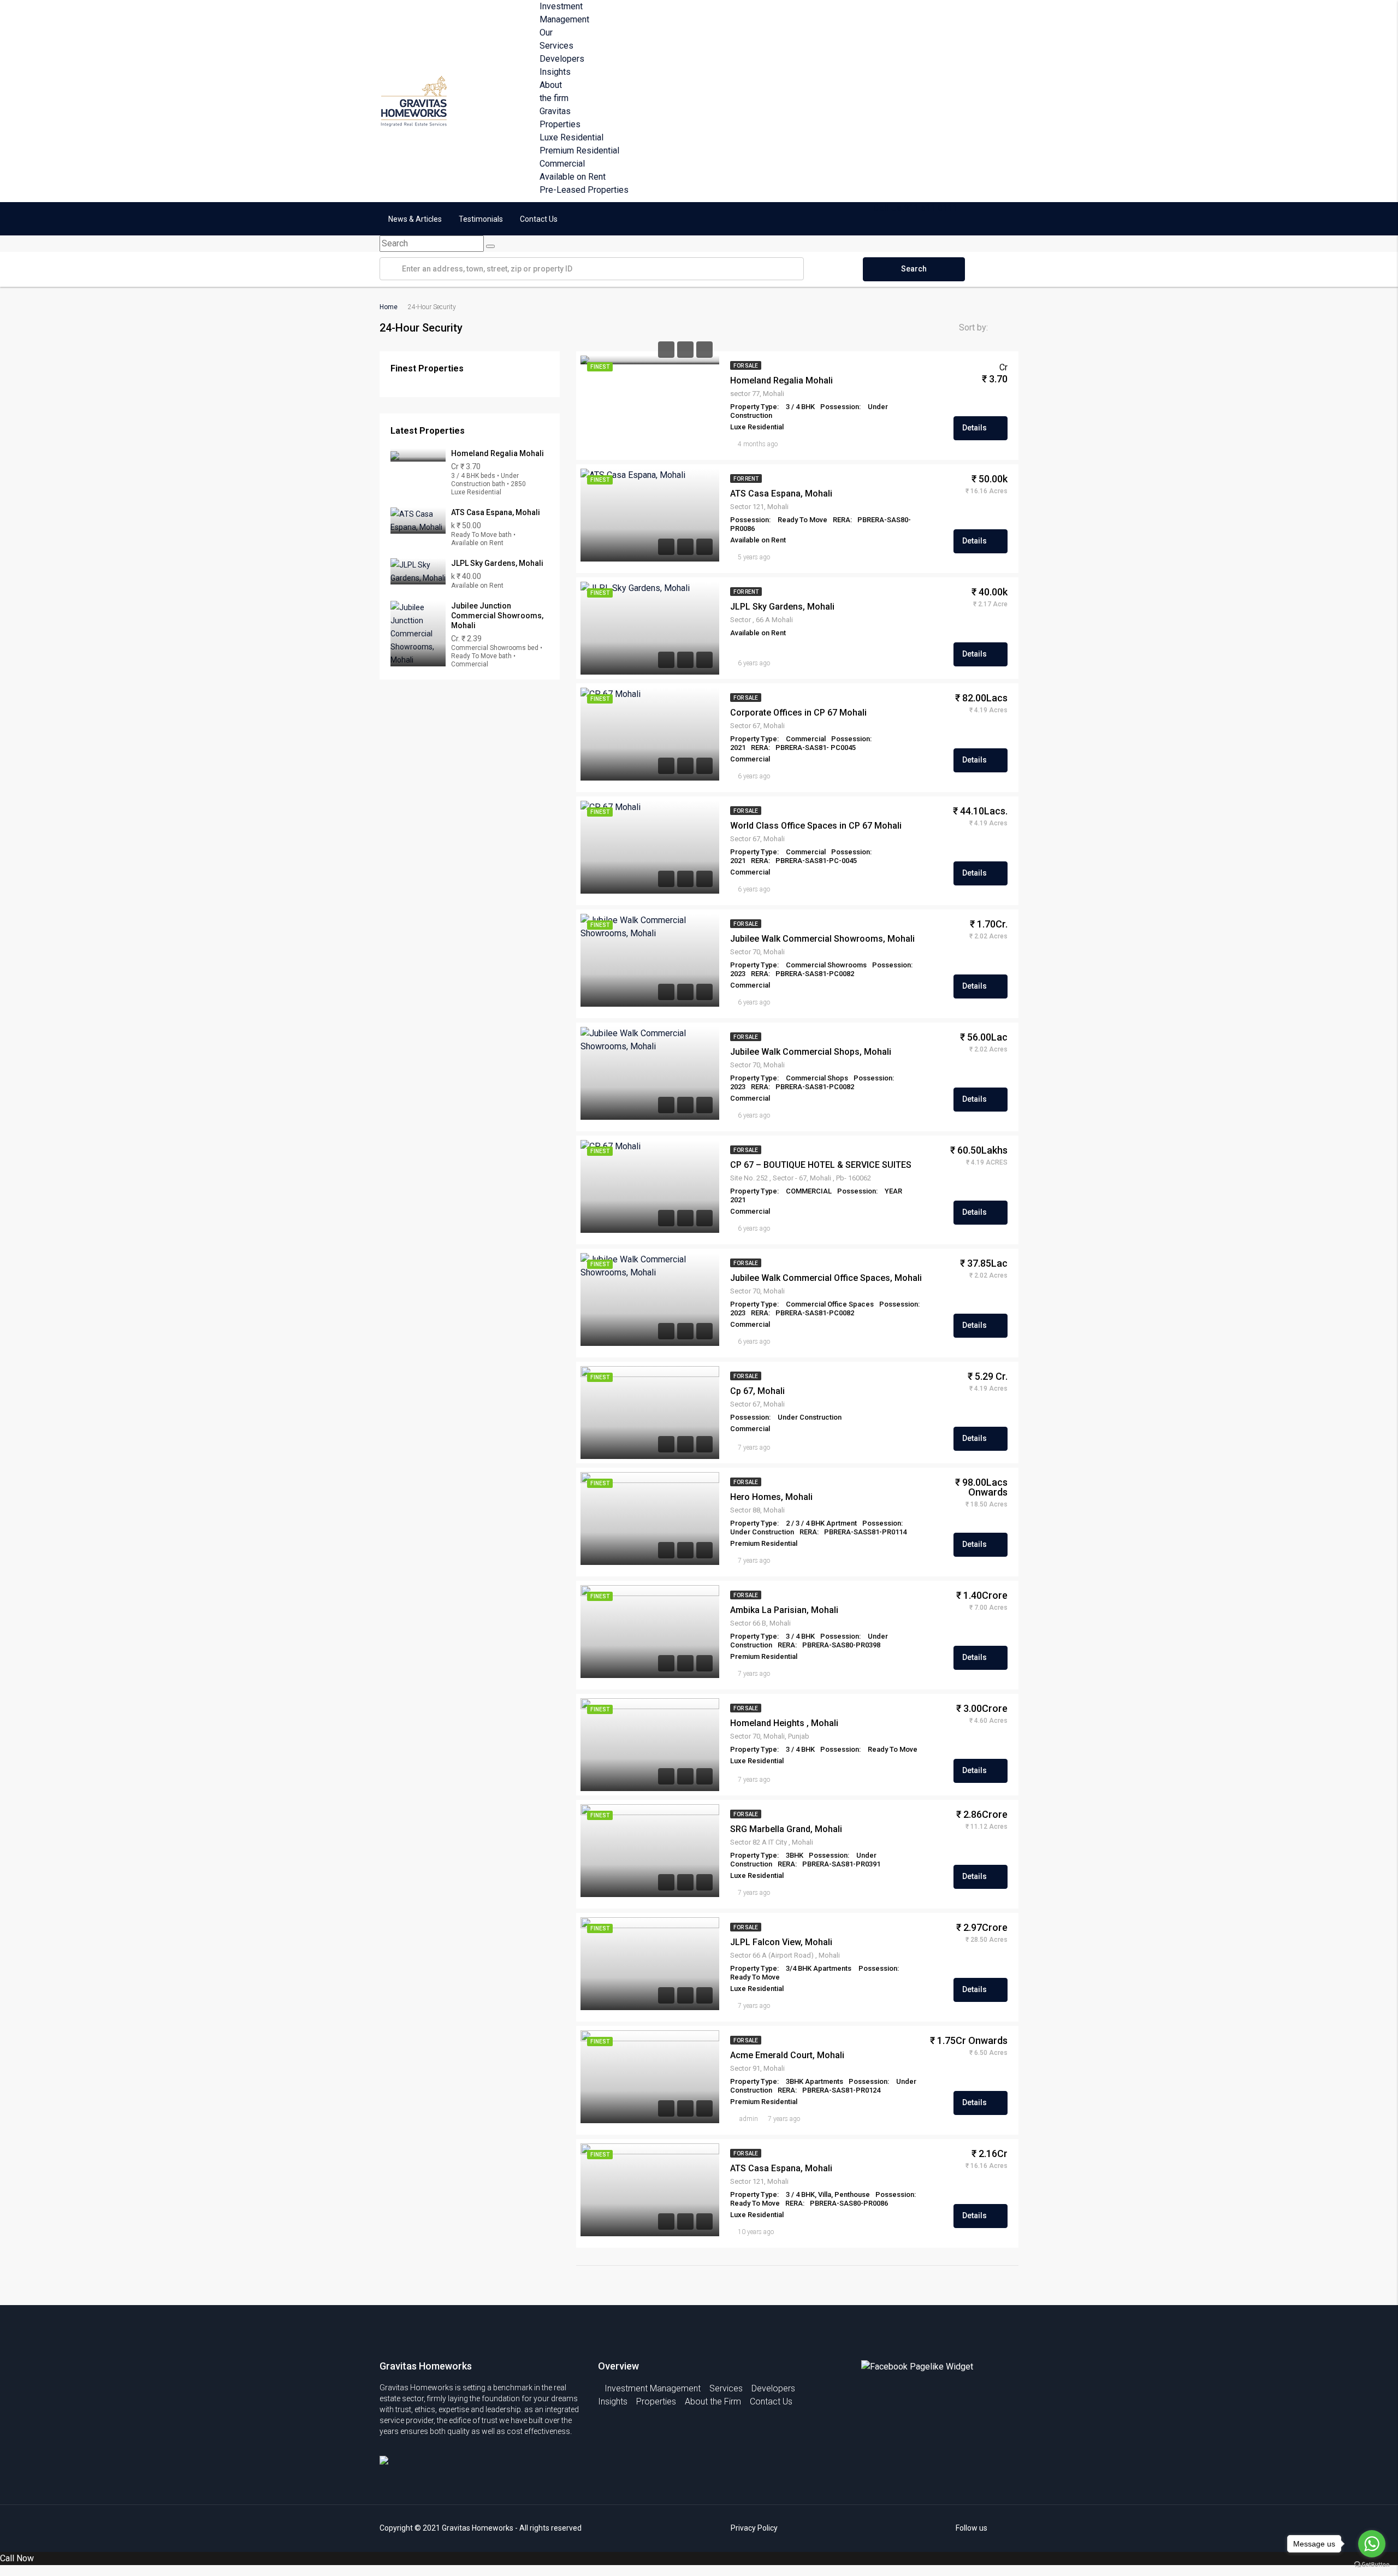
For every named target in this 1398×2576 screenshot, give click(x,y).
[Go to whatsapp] (1372, 2544)
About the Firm (713, 2401)
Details (975, 428)
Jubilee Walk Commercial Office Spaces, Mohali (826, 1278)
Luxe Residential (571, 137)
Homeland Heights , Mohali (784, 1723)
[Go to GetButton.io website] (1372, 2565)
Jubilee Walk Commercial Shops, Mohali (811, 1052)
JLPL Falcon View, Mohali (781, 1942)
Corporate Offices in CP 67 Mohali (798, 713)
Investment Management (653, 2388)
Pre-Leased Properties (584, 190)
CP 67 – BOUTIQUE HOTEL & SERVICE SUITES (821, 1165)
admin (749, 2119)
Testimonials (481, 219)
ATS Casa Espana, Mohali (781, 494)
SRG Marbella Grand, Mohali (786, 1829)
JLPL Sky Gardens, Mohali (782, 607)
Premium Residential (579, 150)
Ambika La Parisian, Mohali (784, 1610)
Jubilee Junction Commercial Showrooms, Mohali (497, 616)
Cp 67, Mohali (757, 1391)
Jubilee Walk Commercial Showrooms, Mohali (822, 939)
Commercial (562, 164)
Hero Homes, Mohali (771, 1497)
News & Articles (415, 219)
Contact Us (539, 219)
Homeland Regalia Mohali (781, 380)
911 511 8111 (931, 208)
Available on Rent (573, 177)
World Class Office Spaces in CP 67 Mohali (816, 826)
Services (726, 2388)
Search (914, 269)
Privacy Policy (754, 2528)
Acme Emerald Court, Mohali (787, 2055)
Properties (656, 2401)
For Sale (746, 366)
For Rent (746, 479)
